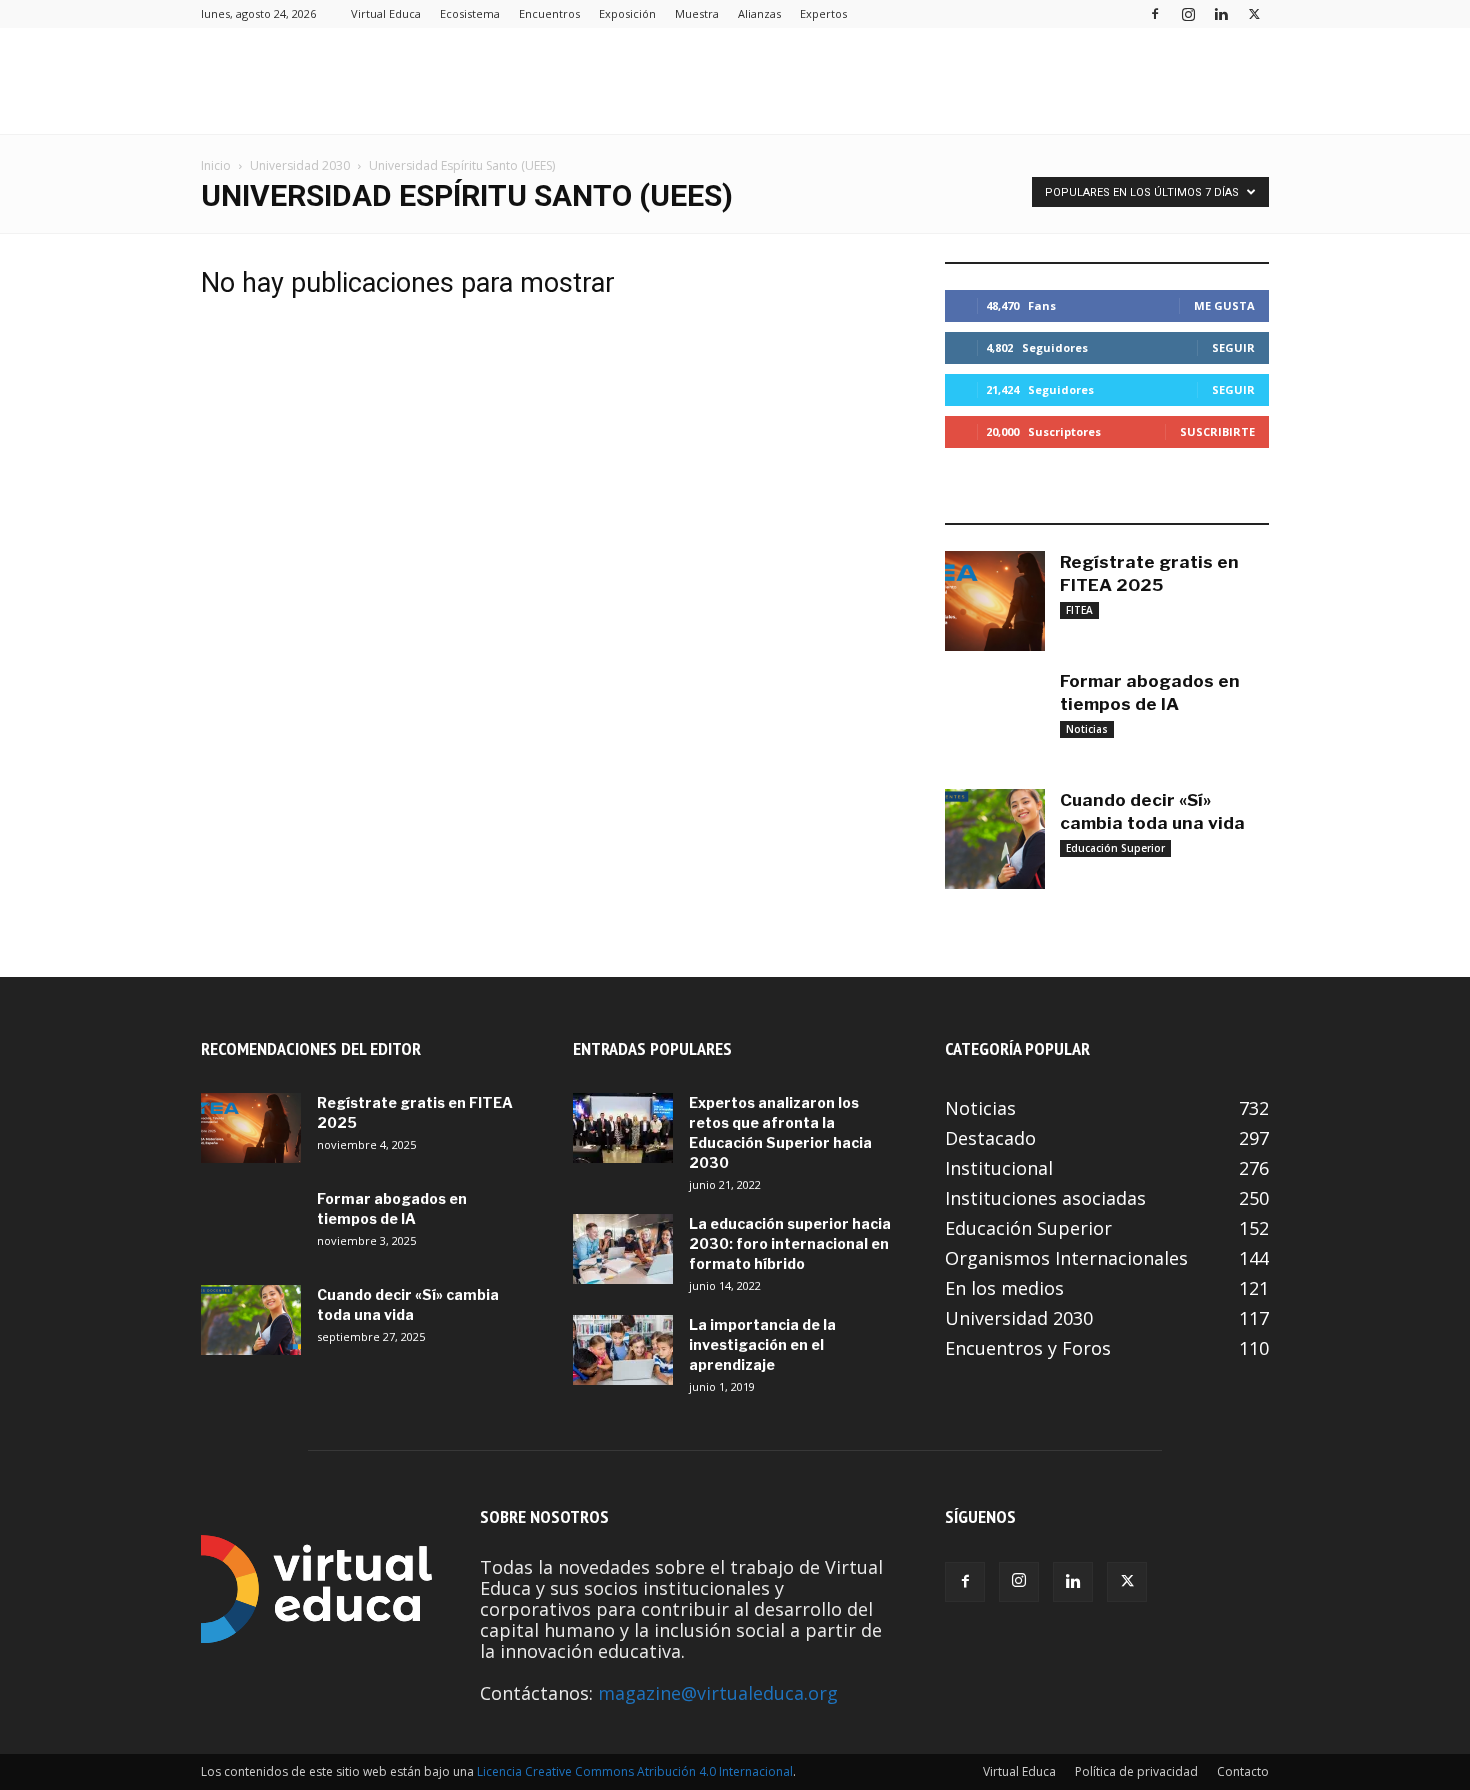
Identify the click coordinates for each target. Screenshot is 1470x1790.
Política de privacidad (1136, 1771)
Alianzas (759, 13)
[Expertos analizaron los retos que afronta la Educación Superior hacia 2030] (623, 1128)
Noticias (1087, 729)
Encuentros (549, 13)
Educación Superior (1115, 848)
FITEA (1079, 610)
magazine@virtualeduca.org (718, 1693)
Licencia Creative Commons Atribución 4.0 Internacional (635, 1771)
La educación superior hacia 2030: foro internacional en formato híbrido (790, 1243)
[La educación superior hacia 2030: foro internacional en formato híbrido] (623, 1249)
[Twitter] (1254, 13)
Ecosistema (470, 13)
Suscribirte (1217, 431)
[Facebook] (1155, 13)
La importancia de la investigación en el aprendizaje (762, 1344)
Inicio (216, 165)
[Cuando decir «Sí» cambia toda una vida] (995, 839)
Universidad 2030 (300, 165)
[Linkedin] (1221, 13)
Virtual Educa (386, 13)
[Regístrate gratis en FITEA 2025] (995, 601)
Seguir (1233, 347)
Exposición (627, 13)
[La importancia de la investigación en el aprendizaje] (623, 1350)
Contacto (1243, 1771)
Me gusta (1224, 305)
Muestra (697, 13)
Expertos (823, 13)
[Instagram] (1188, 13)
